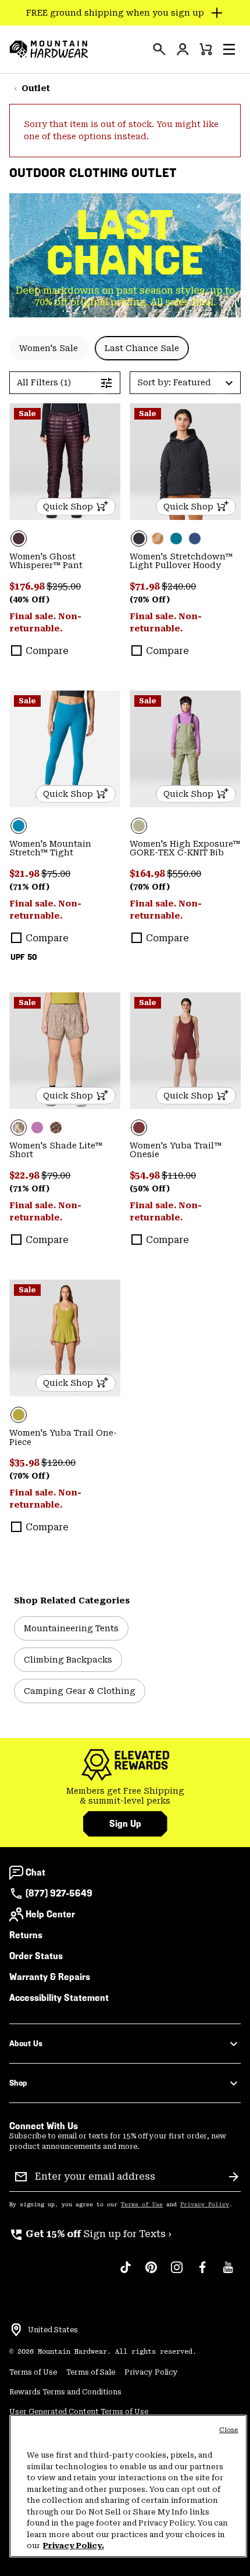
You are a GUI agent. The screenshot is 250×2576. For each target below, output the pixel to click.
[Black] (185, 462)
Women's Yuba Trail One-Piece (63, 1437)
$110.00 (179, 1175)
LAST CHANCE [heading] (125, 243)
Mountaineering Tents (71, 1628)
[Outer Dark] (195, 539)
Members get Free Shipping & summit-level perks (125, 1796)
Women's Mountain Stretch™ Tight (50, 848)
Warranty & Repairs (50, 1977)
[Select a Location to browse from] (16, 2330)
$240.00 (179, 586)
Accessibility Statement (59, 1998)
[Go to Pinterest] (151, 2273)
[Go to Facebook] (202, 2273)
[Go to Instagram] (177, 2273)
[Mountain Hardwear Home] (49, 49)
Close (229, 2430)
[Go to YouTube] (228, 2273)
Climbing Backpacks (68, 1660)
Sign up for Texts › (90, 2234)
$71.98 (146, 586)
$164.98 (148, 874)
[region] (128, 2486)
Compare (47, 651)
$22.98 (25, 1175)
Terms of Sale (91, 2372)
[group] (125, 1796)
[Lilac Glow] (37, 1128)
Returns (26, 1935)
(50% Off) (150, 1188)
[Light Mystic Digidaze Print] (65, 1051)
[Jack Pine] (176, 539)
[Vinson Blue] (65, 749)
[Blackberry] (65, 462)
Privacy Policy (205, 2205)
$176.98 (28, 586)
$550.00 (184, 874)
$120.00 (58, 1463)
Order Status (36, 1956)
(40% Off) (29, 599)
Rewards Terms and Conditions (65, 2392)
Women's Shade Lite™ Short (56, 1150)
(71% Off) (29, 887)
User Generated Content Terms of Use (79, 2412)
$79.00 (56, 1175)
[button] (229, 49)
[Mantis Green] (185, 749)
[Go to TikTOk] (126, 2273)
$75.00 (56, 874)
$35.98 (25, 1463)
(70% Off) (150, 599)
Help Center (50, 1914)
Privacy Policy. (74, 2546)
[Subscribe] (234, 2177)
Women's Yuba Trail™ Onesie (176, 1150)
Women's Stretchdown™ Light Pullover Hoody (181, 561)
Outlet (36, 88)
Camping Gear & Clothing (80, 1691)
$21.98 (25, 874)
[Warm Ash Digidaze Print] (56, 1128)
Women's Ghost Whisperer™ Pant (46, 561)
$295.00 (64, 586)
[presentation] (159, 49)
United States (53, 2330)
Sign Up (125, 1824)
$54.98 (146, 1175)
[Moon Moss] (65, 1338)
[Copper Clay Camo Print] (158, 539)
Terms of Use (142, 2205)
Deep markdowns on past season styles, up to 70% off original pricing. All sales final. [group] (125, 296)
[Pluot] (185, 1051)
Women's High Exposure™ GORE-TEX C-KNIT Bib (185, 848)
